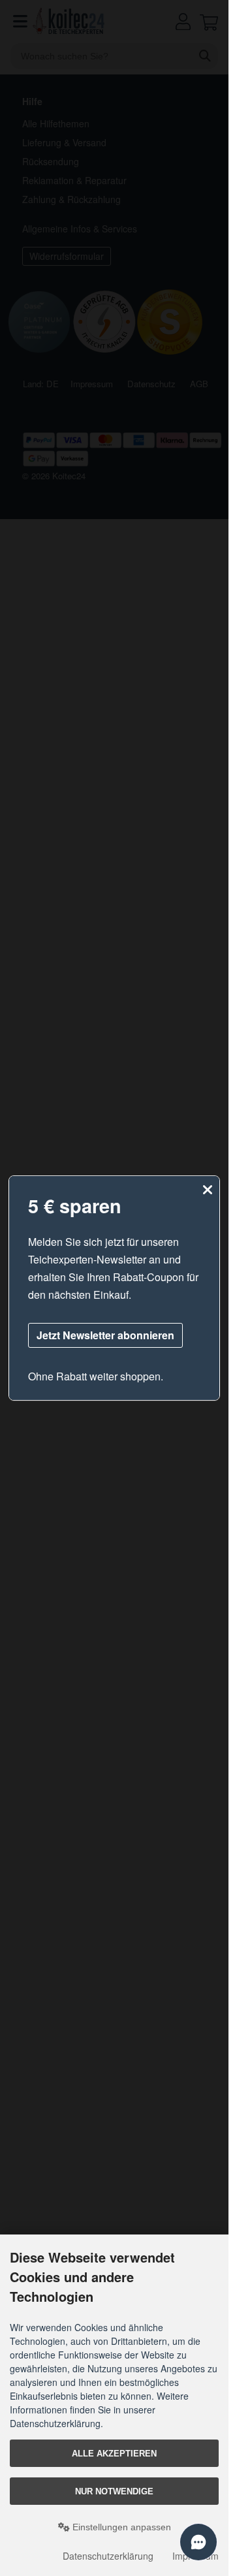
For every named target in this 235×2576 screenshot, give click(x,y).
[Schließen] (208, 1190)
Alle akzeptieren (114, 2454)
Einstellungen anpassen (120, 2527)
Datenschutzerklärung (108, 2556)
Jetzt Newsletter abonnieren (105, 1335)
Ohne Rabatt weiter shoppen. (96, 1376)
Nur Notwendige (114, 2491)
